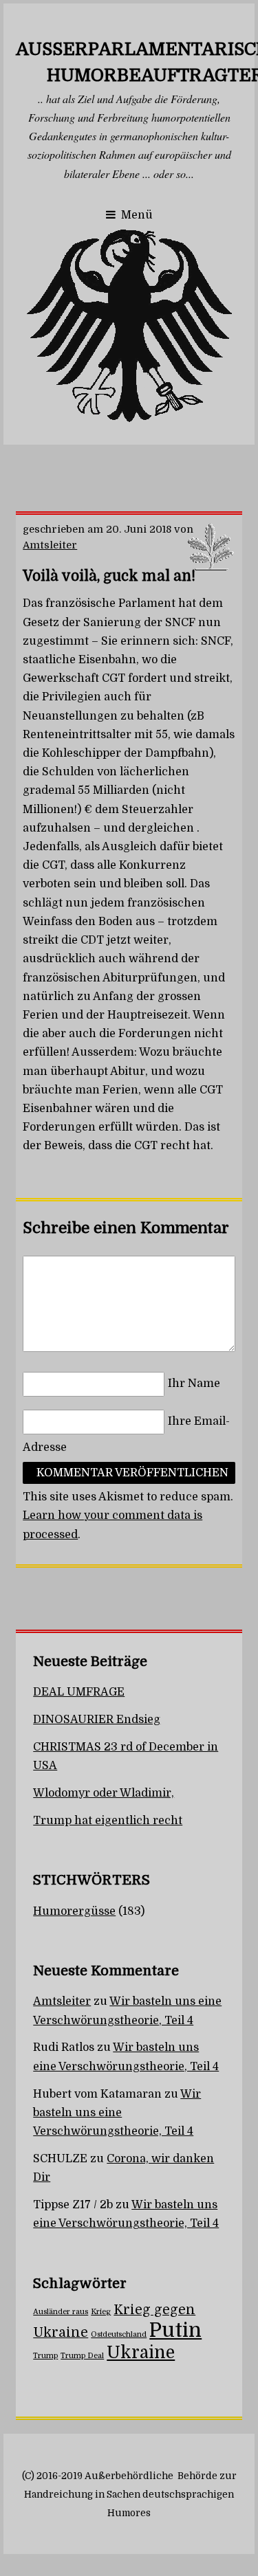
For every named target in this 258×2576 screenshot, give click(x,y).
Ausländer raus (61, 2312)
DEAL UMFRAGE (79, 1692)
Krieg (101, 2312)
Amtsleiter (50, 545)
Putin (175, 2330)
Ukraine (141, 2353)
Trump (45, 2356)
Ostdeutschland (119, 2334)
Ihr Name (194, 1384)
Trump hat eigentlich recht (108, 1821)
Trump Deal (82, 2356)
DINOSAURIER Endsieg (97, 1720)
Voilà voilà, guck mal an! (109, 576)
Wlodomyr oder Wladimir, (104, 1793)
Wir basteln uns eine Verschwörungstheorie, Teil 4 (117, 2113)
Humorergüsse (74, 1911)
